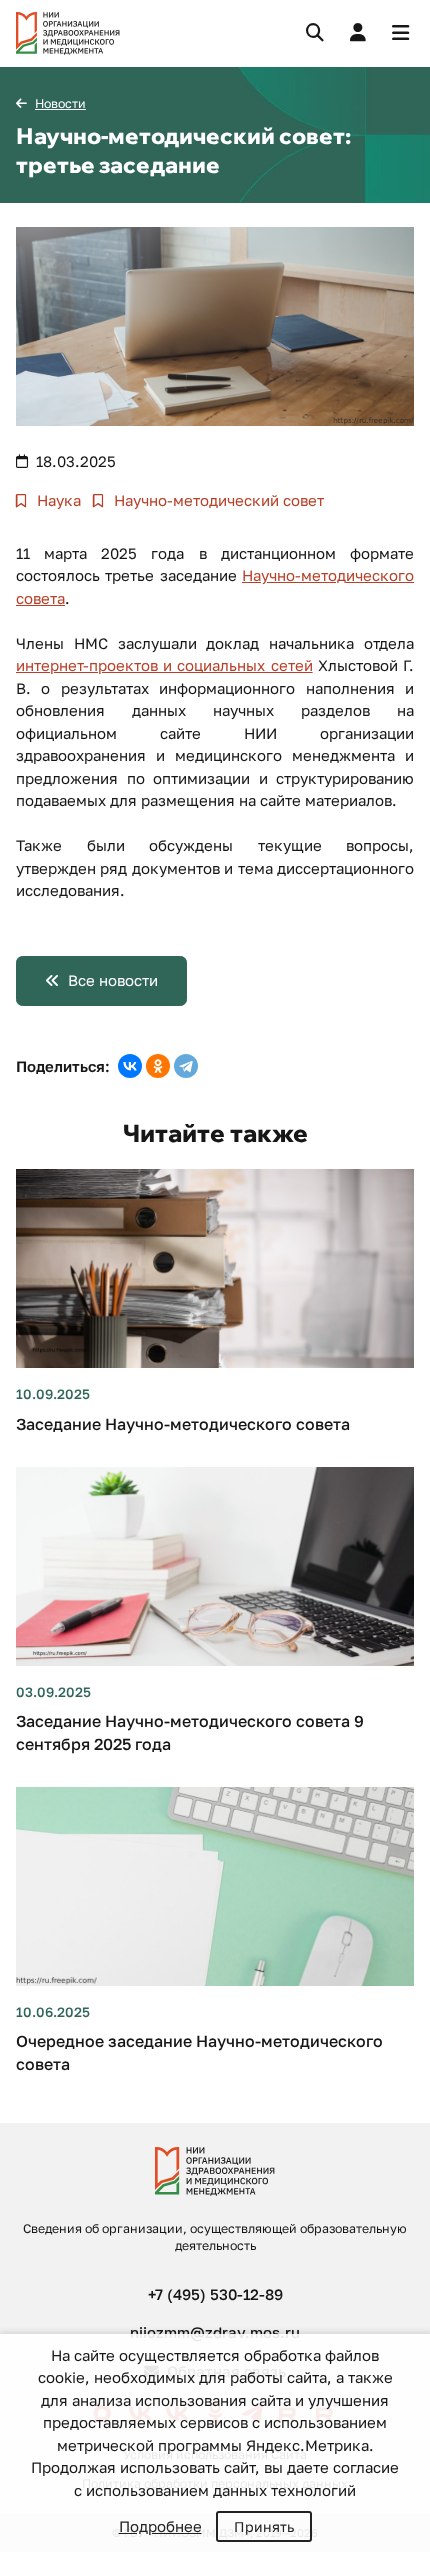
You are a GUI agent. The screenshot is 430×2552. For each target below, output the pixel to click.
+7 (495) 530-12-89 (215, 2294)
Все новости (113, 980)
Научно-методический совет (217, 500)
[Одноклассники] (158, 1066)
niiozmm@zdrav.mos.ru (215, 2332)
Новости (60, 103)
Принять (264, 2526)
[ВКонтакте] (130, 1066)
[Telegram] (186, 1066)
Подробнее (160, 2526)
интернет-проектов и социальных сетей (164, 665)
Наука (57, 500)
